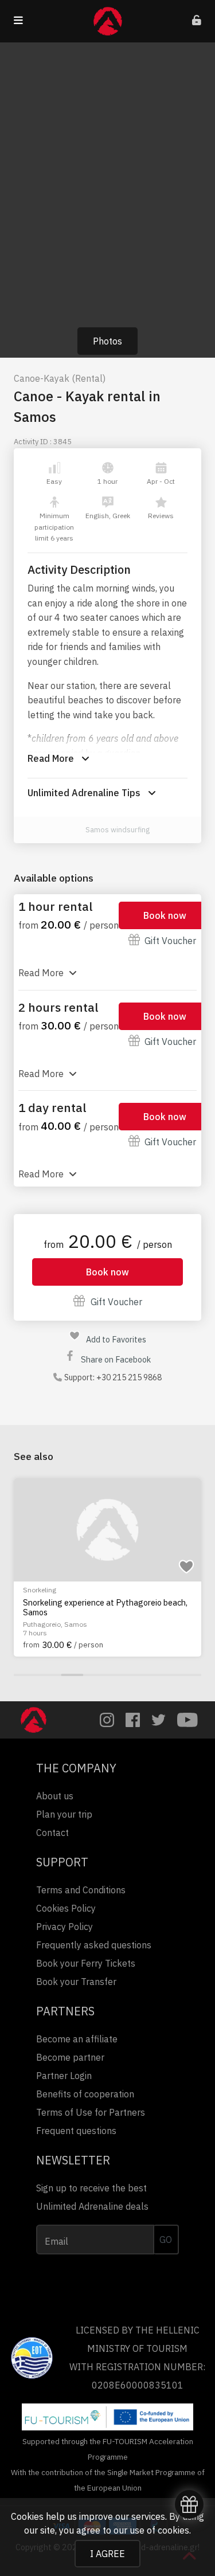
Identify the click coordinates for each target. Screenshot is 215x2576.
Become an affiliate (77, 2039)
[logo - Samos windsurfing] (73, 830)
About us (55, 1796)
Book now (165, 915)
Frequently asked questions (94, 1945)
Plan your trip (64, 1814)
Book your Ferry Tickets (86, 1963)
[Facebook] (133, 1720)
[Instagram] (107, 1720)
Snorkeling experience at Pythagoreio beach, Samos (105, 1608)
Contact (52, 1833)
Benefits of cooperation (85, 2094)
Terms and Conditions (81, 1890)
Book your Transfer (76, 1982)
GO (166, 2240)
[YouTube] (187, 1720)
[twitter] (159, 1720)
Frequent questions (76, 2131)
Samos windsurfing (118, 830)
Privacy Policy (64, 1927)
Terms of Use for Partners (91, 2112)
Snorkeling (40, 1590)
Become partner (70, 2057)
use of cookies (159, 2530)
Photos (107, 341)
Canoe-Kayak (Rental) (60, 378)
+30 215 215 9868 (129, 1377)
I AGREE (107, 2554)
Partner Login (64, 2076)
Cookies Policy (66, 1908)
